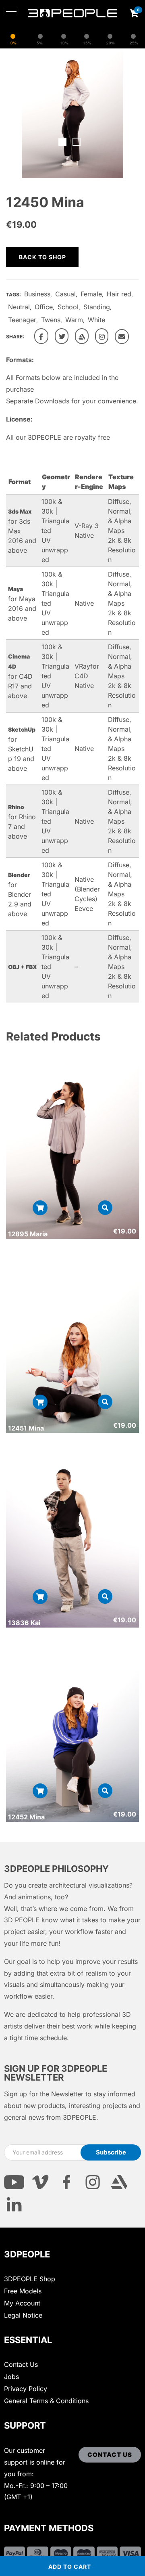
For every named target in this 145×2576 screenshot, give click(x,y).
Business (37, 294)
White (96, 320)
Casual (65, 294)
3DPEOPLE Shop (30, 2279)
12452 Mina (26, 1817)
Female (91, 294)
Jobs (11, 2377)
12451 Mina (26, 1428)
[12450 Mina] (41, 336)
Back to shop (42, 257)
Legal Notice (23, 2315)
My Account (22, 2303)
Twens (51, 320)
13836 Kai (24, 1623)
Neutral (19, 307)
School (68, 307)
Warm (74, 320)
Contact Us (21, 2364)
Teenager (22, 320)
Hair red (119, 294)
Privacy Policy (26, 2389)
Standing (97, 307)
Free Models (23, 2291)
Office (44, 307)
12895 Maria (28, 1234)
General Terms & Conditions (46, 2401)
